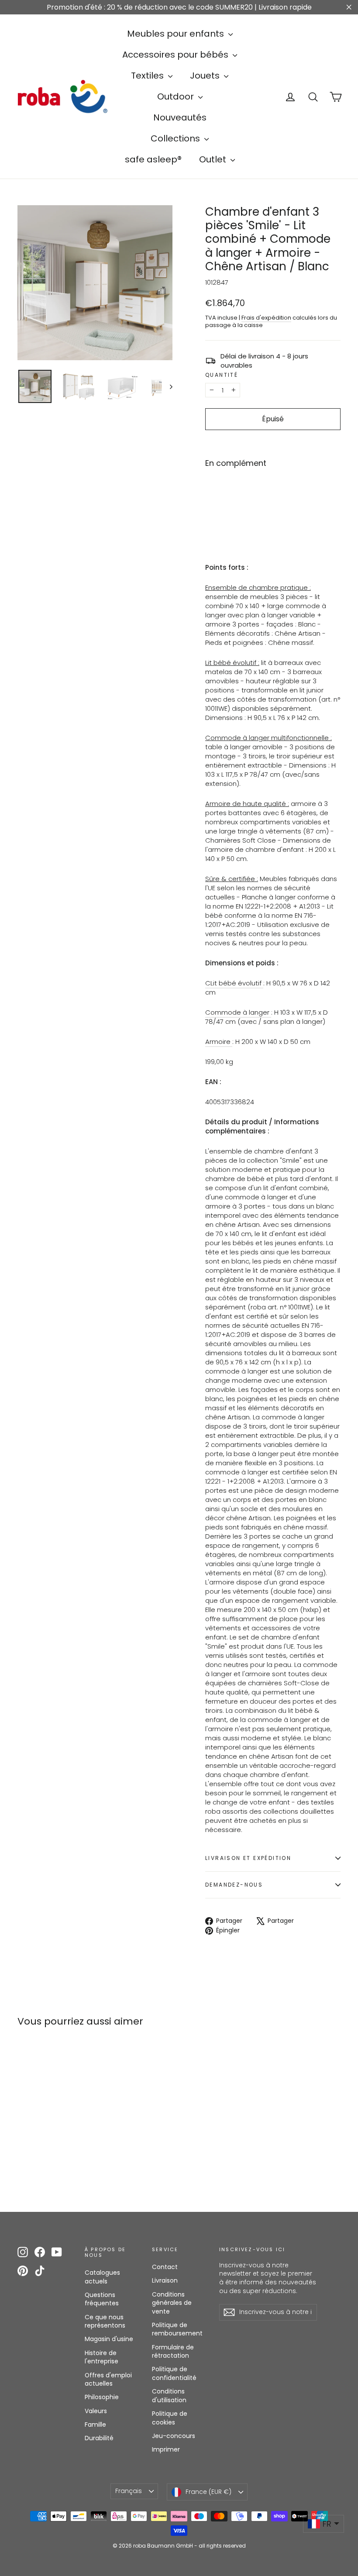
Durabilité (99, 2438)
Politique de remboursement (177, 2329)
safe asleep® (153, 159)
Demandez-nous (234, 1885)
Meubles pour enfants (177, 34)
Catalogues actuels (102, 2277)
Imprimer (166, 2449)
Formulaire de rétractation (173, 2352)
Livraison (165, 2280)
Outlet (214, 159)
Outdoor (177, 96)
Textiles (148, 76)
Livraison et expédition (248, 1858)
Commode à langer (238, 1012)
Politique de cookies (170, 2418)
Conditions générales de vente (172, 2303)
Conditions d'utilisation (169, 2396)
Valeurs (96, 2411)
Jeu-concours (174, 2436)
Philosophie (102, 2397)
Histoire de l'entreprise (102, 2357)
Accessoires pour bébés (176, 55)
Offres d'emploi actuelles (108, 2380)
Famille (95, 2424)
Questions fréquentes (102, 2299)
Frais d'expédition (266, 318)
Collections (176, 138)
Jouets (206, 76)
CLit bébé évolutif (234, 983)
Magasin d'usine (109, 2339)
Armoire (219, 1042)
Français (129, 2491)
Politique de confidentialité (174, 2373)
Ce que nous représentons (105, 2321)
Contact (165, 2267)
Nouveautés (180, 117)
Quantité (222, 375)
